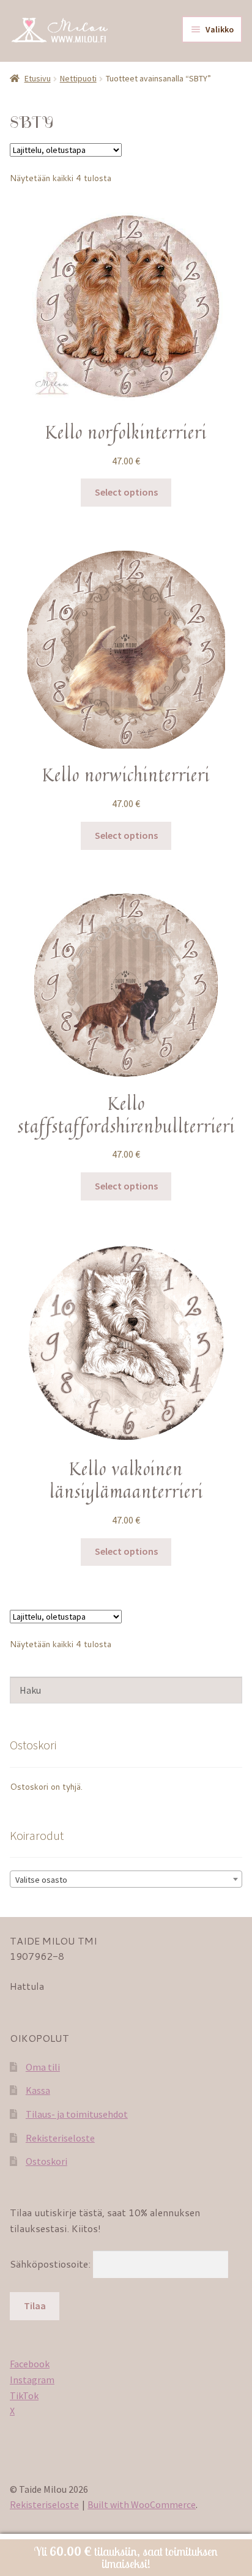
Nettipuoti (78, 78)
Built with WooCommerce (142, 2504)
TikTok (24, 2395)
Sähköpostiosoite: (51, 2264)
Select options (126, 492)
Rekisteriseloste (60, 2138)
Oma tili (43, 2067)
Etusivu (38, 78)
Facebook (30, 2364)
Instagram (32, 2380)
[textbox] (126, 1880)
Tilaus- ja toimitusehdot (77, 2114)
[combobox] (126, 1879)
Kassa (38, 2090)
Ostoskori (46, 2161)
